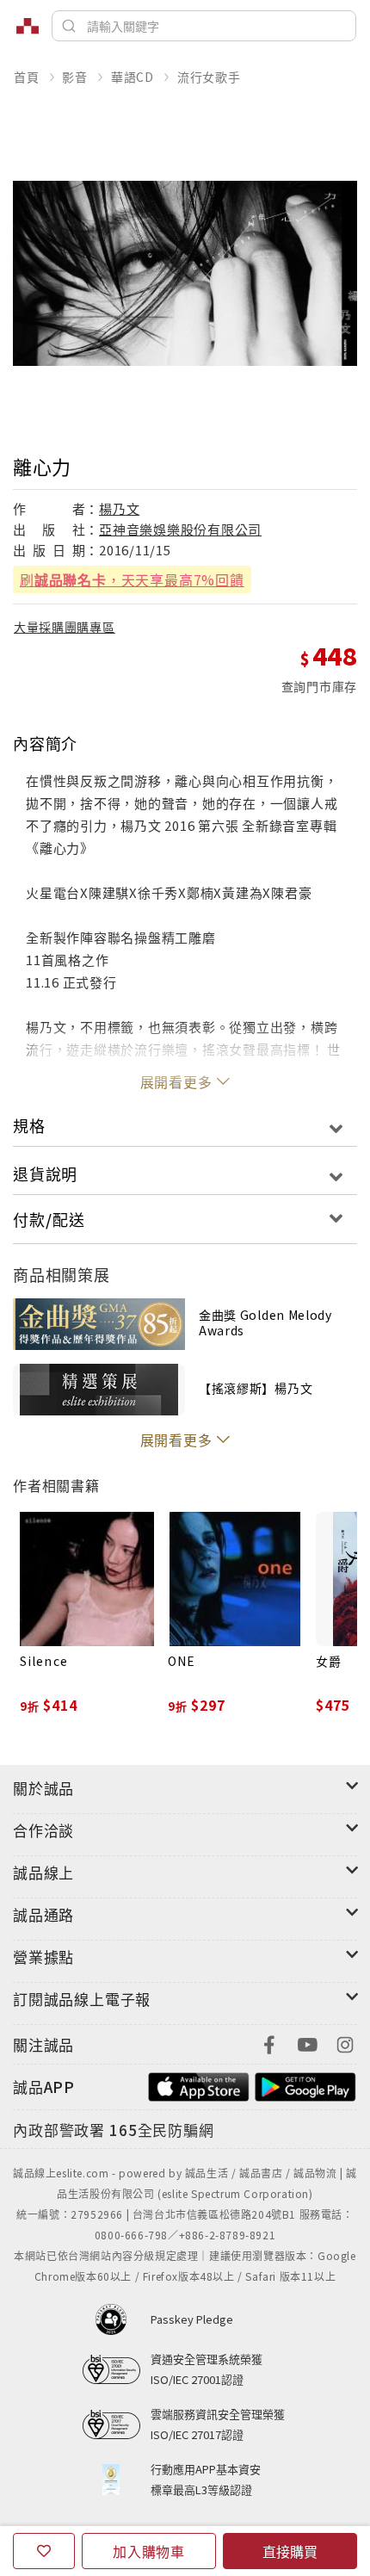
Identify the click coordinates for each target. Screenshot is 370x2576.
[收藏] (44, 2551)
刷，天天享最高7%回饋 (132, 579)
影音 (75, 77)
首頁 (27, 77)
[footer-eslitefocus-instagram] (345, 2043)
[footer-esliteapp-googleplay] (305, 2085)
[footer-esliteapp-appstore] (199, 2085)
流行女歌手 (209, 77)
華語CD (133, 77)
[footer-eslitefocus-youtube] (307, 2043)
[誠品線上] (28, 26)
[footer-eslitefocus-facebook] (269, 2043)
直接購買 (290, 2551)
